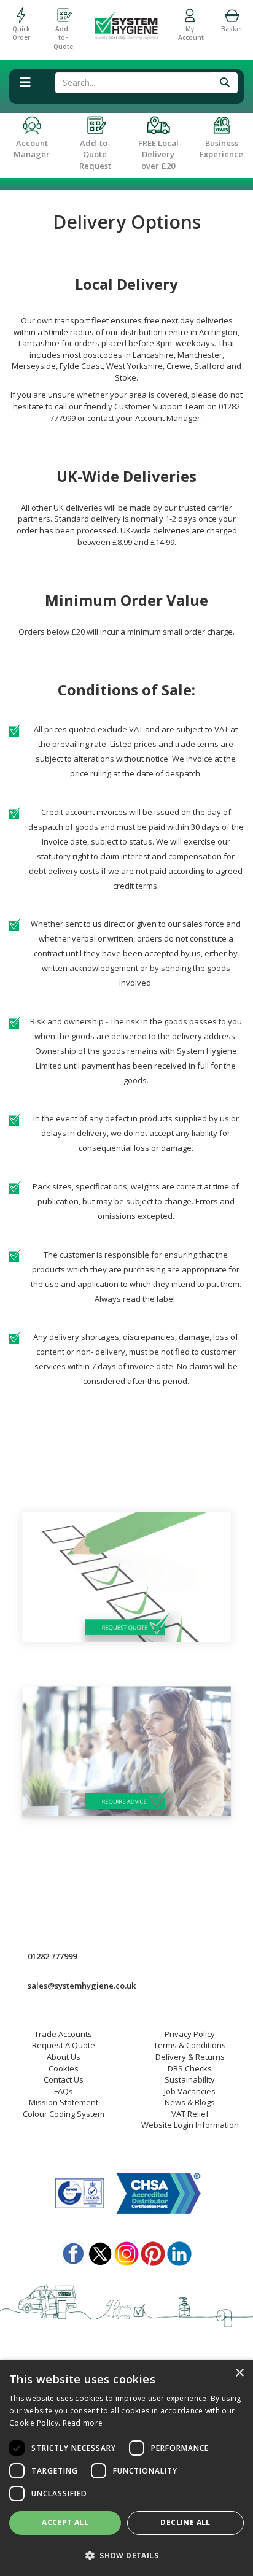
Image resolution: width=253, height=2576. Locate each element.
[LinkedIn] (179, 2251)
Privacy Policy (190, 2034)
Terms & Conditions (190, 2045)
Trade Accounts (63, 2034)
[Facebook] (74, 2251)
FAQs (64, 2091)
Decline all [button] (185, 2522)
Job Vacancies (190, 2091)
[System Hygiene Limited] (126, 20)
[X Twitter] (100, 2251)
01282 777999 (52, 1956)
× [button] (239, 2373)
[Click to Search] (225, 83)
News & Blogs (190, 2102)
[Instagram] (126, 2251)
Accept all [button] (65, 2522)
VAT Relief (190, 2114)
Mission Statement (64, 2102)
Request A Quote (64, 2045)
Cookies (64, 2068)
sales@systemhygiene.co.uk (82, 1986)
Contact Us (64, 2079)
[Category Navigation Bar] (25, 88)
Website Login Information (190, 2125)
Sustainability (190, 2079)
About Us (64, 2057)
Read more (83, 2423)
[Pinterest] (153, 2251)
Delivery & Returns (190, 2057)
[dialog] (126, 2468)
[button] (126, 2555)
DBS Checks (190, 2068)
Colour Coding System (64, 2114)
